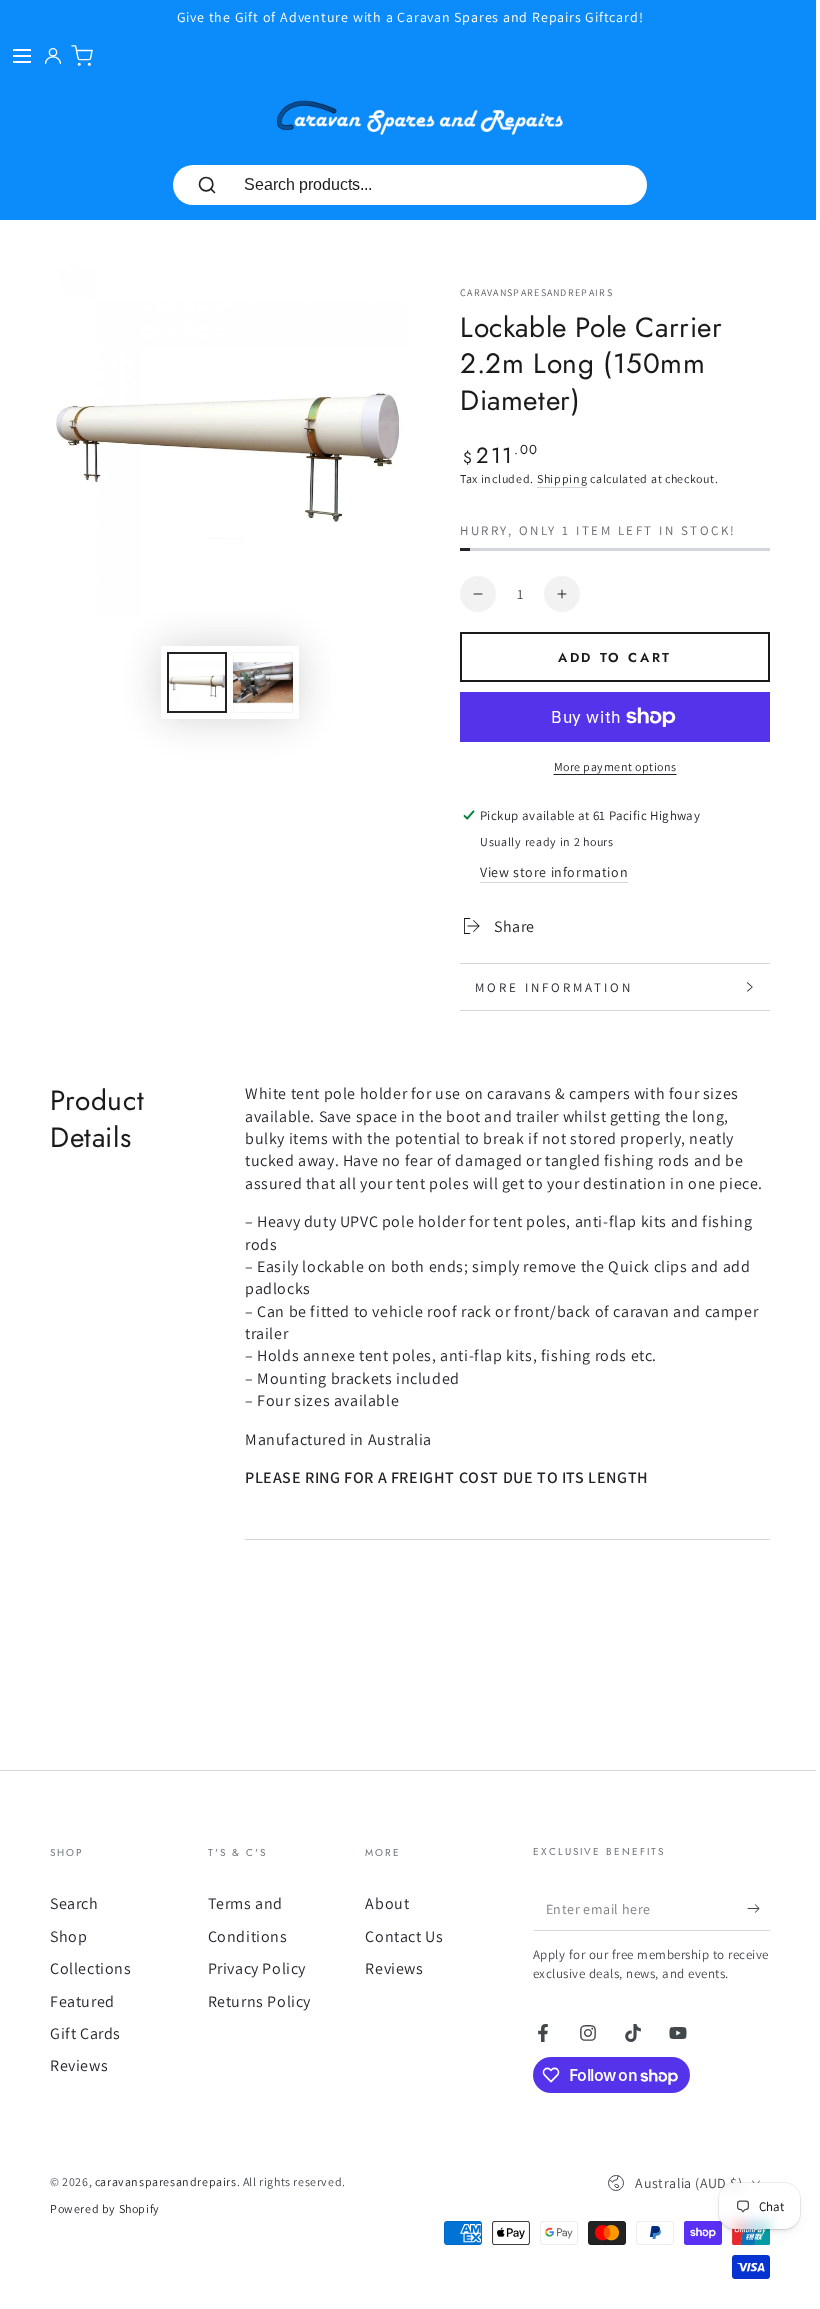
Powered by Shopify (105, 2249)
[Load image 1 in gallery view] (197, 682)
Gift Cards (85, 2055)
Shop (68, 1958)
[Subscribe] (743, 1931)
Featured (82, 2023)
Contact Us (398, 1958)
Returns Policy (255, 2023)
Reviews (79, 2088)
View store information (554, 872)
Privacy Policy (253, 1991)
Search (74, 1926)
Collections (91, 1991)
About (381, 1926)
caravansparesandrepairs (536, 292)
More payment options (615, 766)
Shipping (562, 478)
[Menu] (22, 56)
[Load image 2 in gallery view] (263, 682)
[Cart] (82, 56)
